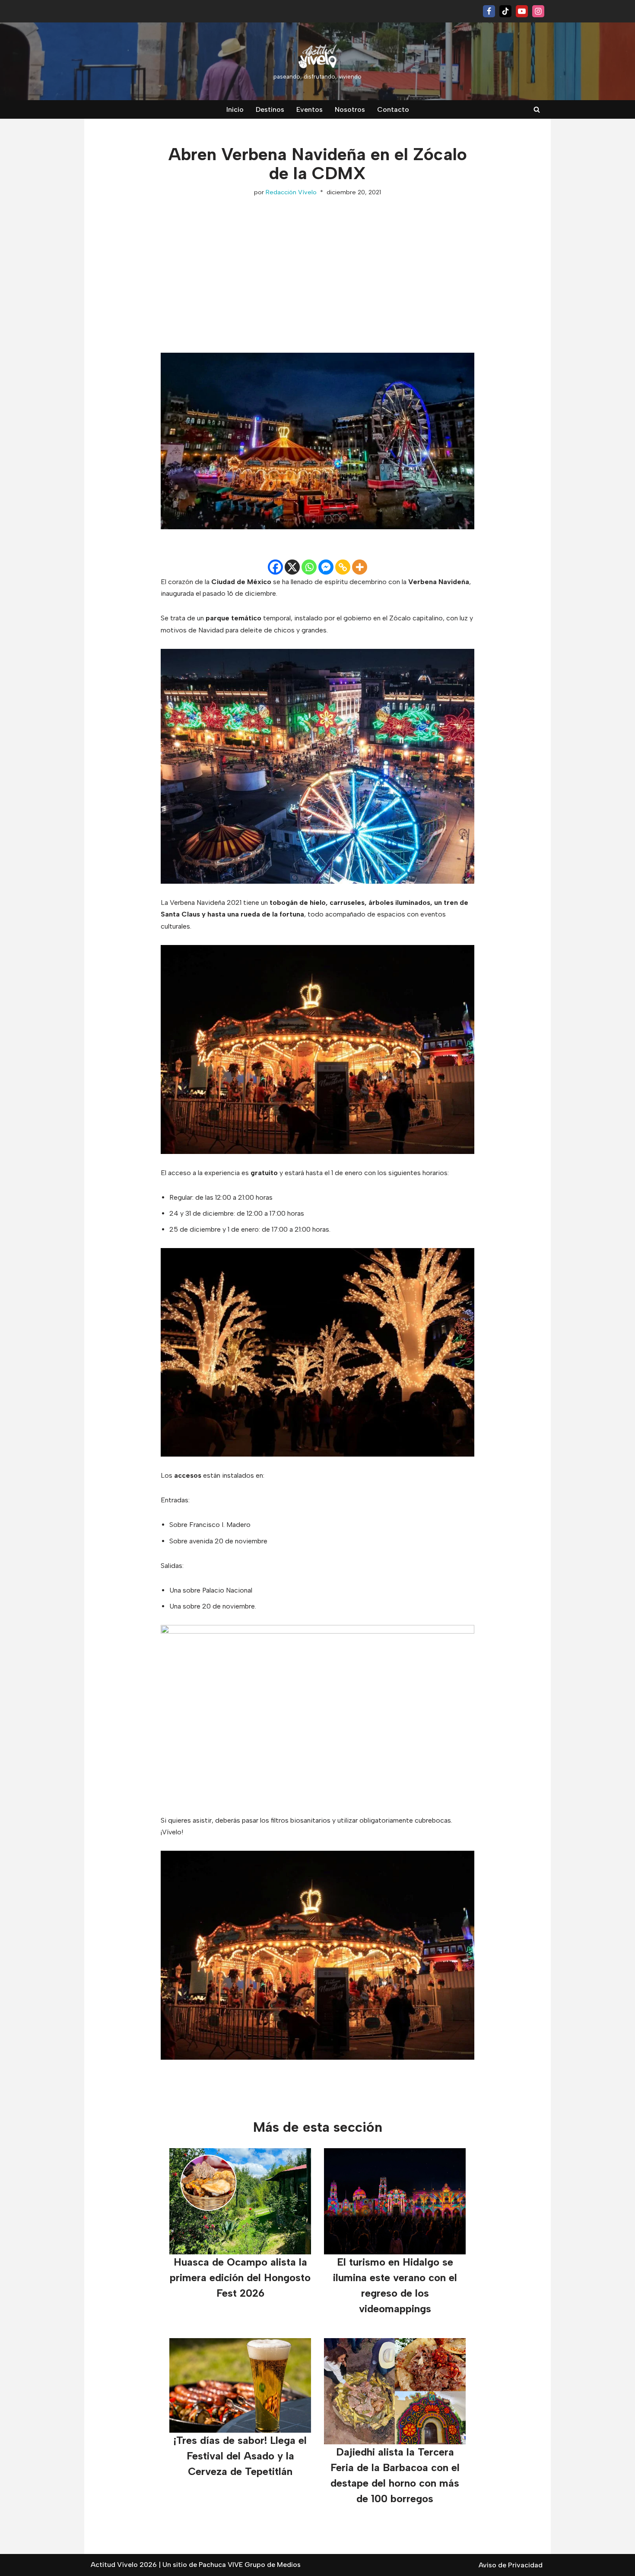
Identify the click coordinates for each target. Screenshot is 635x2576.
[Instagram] (538, 11)
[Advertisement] (317, 266)
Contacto (393, 109)
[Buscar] (537, 109)
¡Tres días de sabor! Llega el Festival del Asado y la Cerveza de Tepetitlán (240, 2456)
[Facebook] (489, 11)
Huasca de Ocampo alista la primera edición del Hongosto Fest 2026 (240, 2277)
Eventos (310, 109)
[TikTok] (505, 11)
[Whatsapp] (309, 567)
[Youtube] (522, 11)
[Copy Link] (343, 567)
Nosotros (350, 109)
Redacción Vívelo (291, 192)
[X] (292, 567)
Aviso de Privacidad (511, 2565)
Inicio (235, 109)
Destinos (270, 109)
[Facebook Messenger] (326, 567)
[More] (360, 567)
